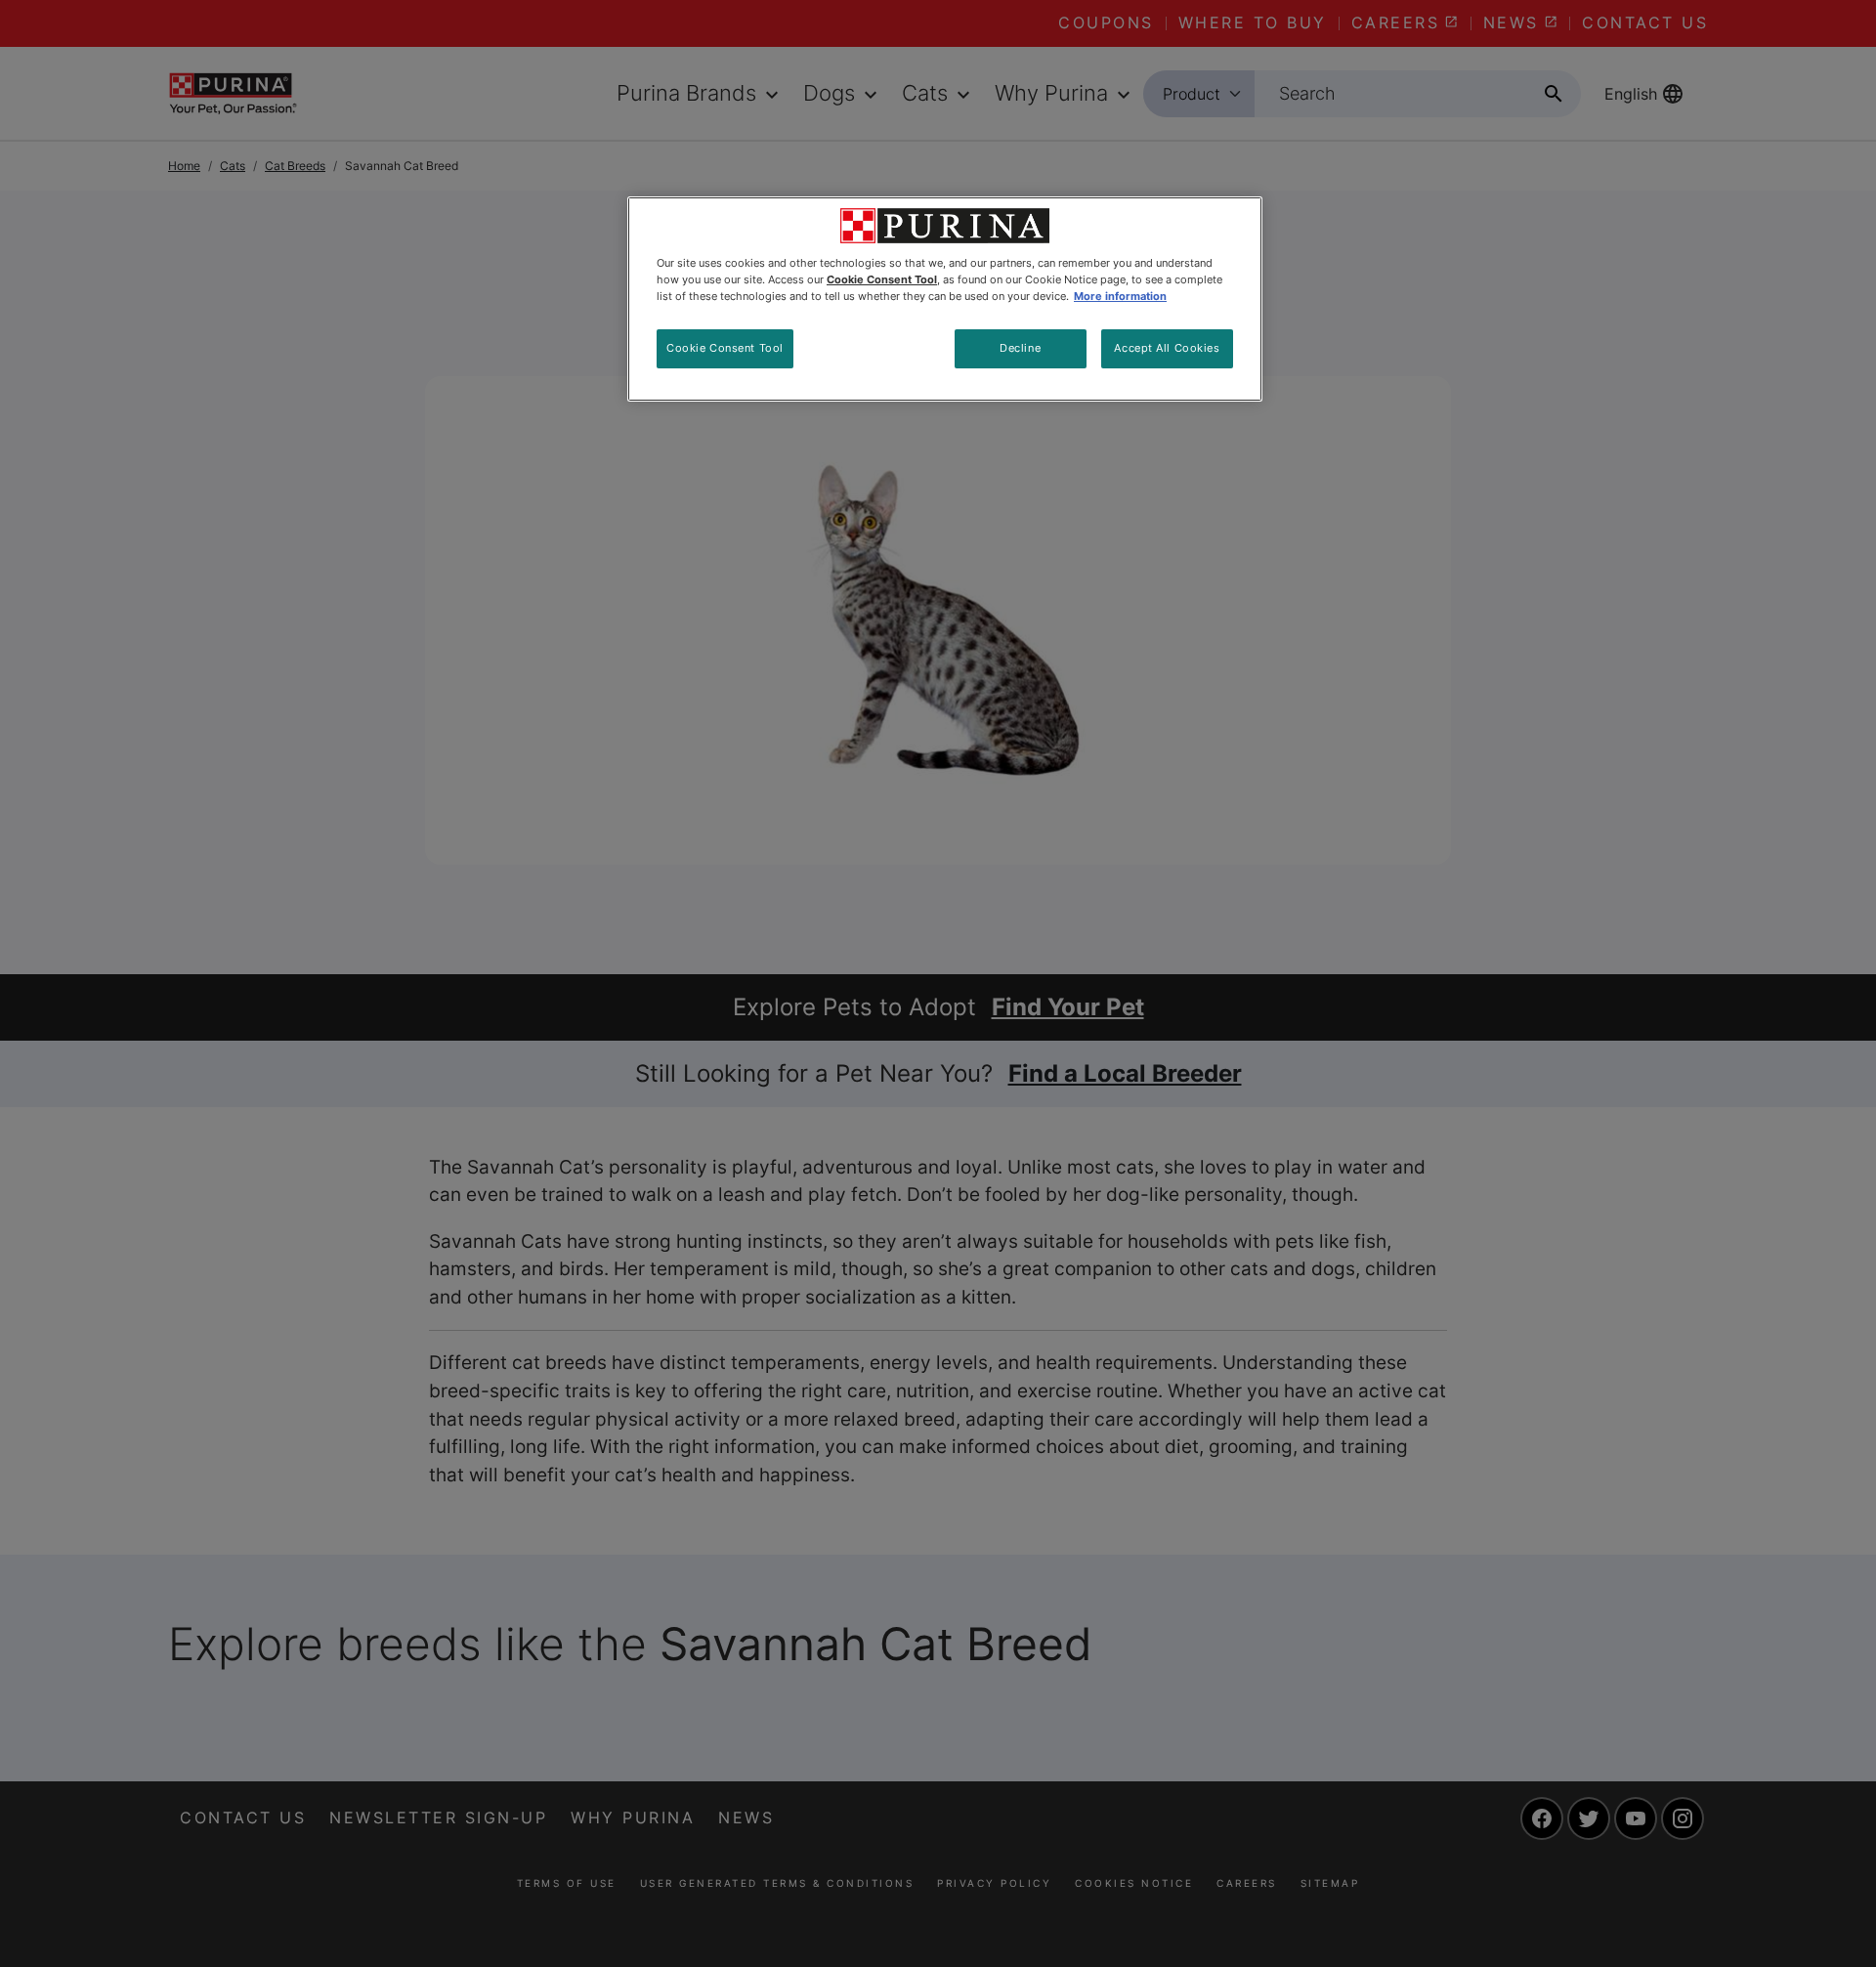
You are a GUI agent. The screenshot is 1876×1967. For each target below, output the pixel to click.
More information (1120, 296)
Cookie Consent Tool (725, 348)
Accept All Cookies (1167, 348)
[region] (945, 299)
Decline (1020, 348)
